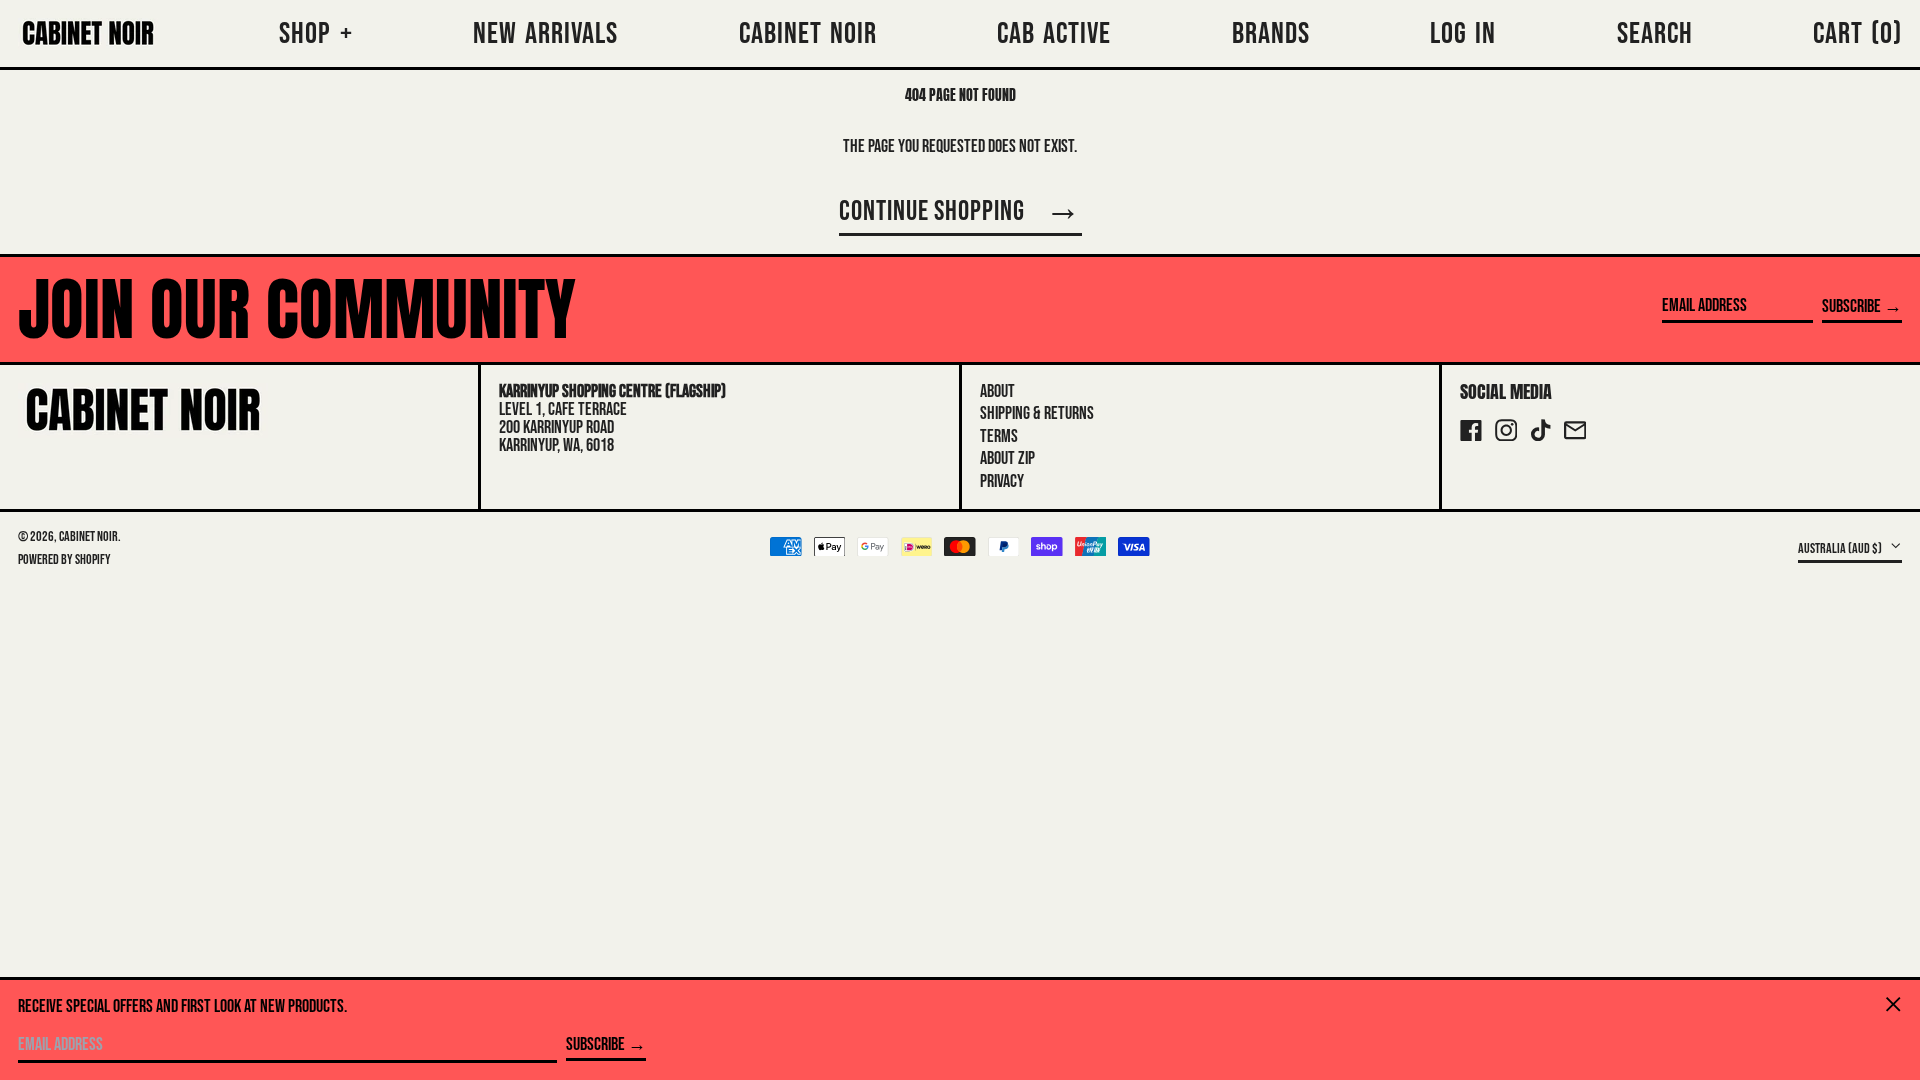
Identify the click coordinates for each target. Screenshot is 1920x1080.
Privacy (1002, 481)
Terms (999, 436)
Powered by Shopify (64, 559)
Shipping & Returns (1037, 413)
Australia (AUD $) (1841, 547)
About (997, 391)
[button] (1857, 33)
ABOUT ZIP (1007, 458)
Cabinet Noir (88, 536)
